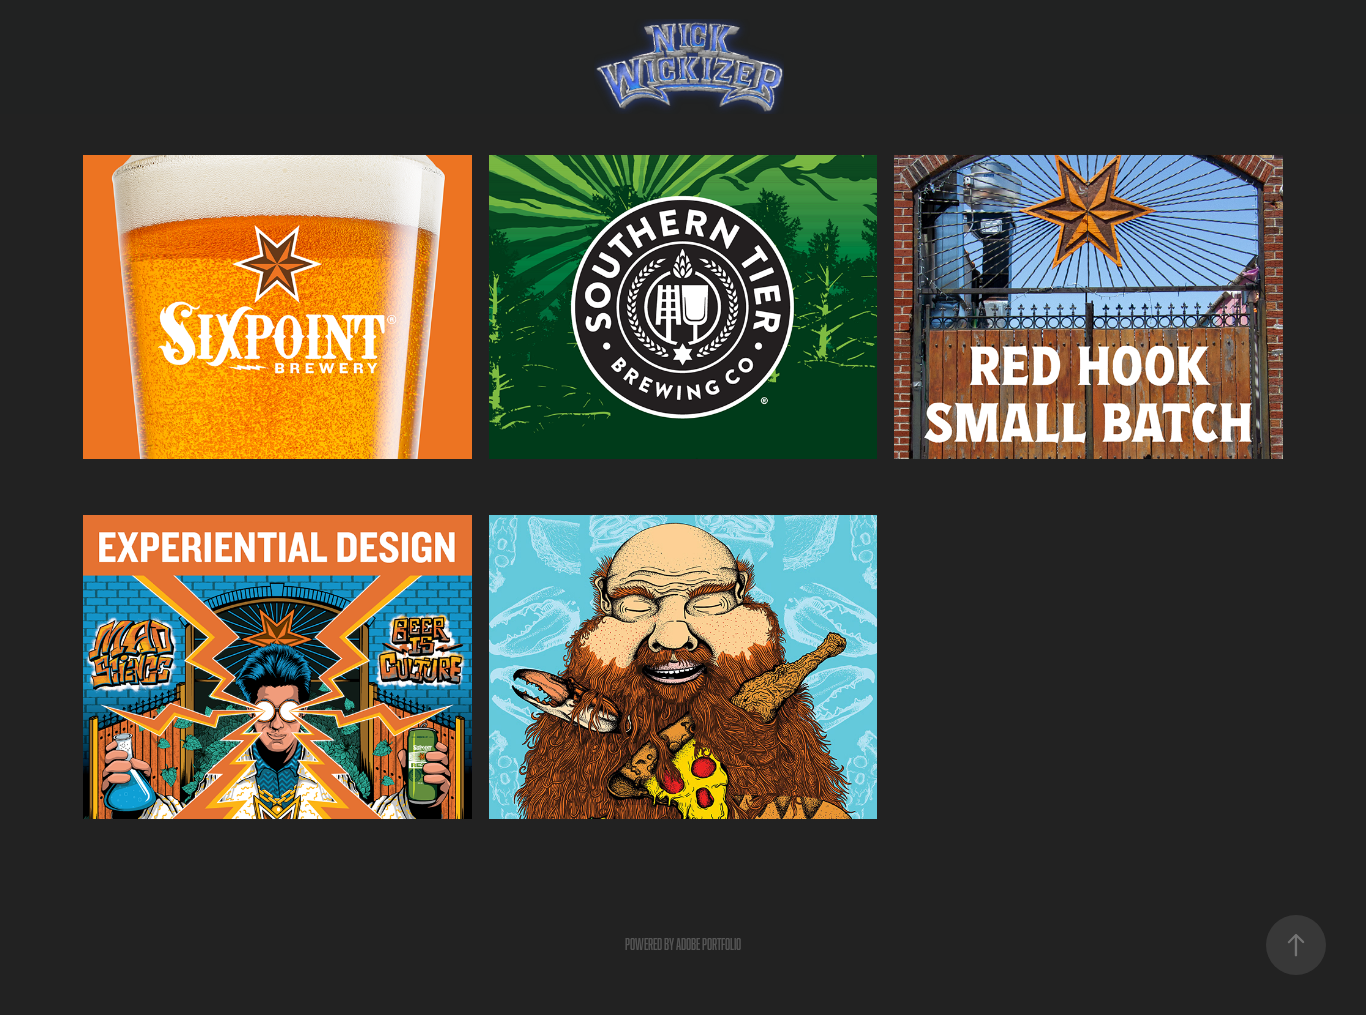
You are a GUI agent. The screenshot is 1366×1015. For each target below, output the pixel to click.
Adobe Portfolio (708, 944)
